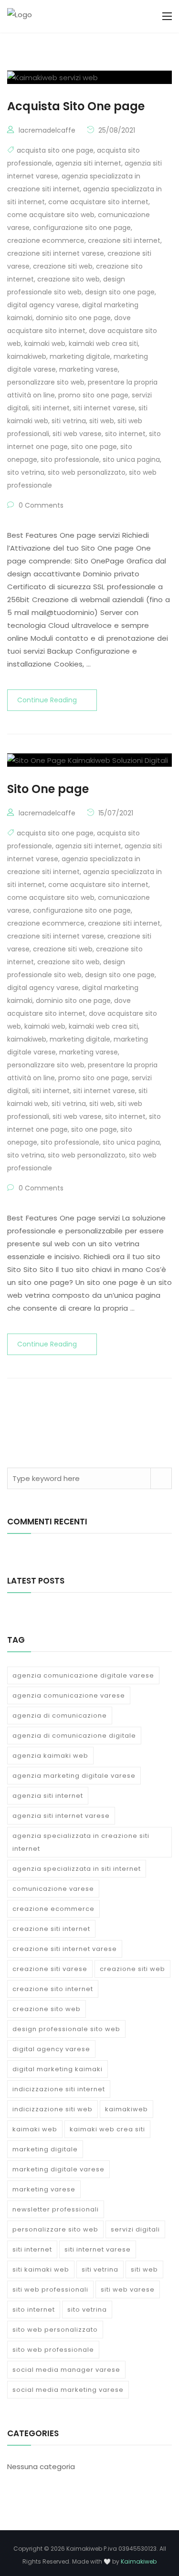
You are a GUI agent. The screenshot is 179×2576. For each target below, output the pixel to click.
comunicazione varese (53, 1889)
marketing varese (89, 369)
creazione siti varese (50, 1969)
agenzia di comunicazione (60, 1716)
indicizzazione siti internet (59, 2089)
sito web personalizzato (87, 472)
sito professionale (70, 459)
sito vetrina (26, 472)
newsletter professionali (56, 2209)
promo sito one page (93, 395)
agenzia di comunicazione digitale (74, 1736)
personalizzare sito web (46, 382)
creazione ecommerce (46, 240)
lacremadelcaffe (47, 130)
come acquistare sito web (51, 215)
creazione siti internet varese (56, 253)
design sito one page (120, 292)
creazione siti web (63, 266)
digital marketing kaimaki (58, 2069)
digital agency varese (43, 305)
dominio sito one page (73, 318)
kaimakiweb (27, 356)
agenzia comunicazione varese (69, 1695)
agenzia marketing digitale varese (74, 1776)
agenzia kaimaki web (50, 1756)
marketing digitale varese (58, 2169)
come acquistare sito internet (98, 202)
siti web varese (77, 434)
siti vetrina (69, 421)
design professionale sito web (66, 2029)
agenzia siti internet (88, 163)
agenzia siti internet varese (61, 1816)
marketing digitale (80, 356)
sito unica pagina (131, 459)
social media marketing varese (68, 2390)
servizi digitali (135, 2229)
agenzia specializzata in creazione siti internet (81, 1842)
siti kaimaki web (41, 2269)
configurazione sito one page (82, 228)
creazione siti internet (124, 240)
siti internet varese (104, 408)
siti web (102, 421)
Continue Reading (47, 700)
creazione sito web (68, 279)
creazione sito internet (53, 1989)
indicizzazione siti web (53, 2109)
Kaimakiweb (139, 2561)
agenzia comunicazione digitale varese (83, 1675)
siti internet (51, 408)
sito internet (125, 434)
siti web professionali (50, 2289)
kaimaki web (45, 344)
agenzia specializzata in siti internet (77, 1869)
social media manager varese (66, 2370)
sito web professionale (53, 2350)
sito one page (94, 447)
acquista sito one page (55, 150)
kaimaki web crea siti (103, 344)
